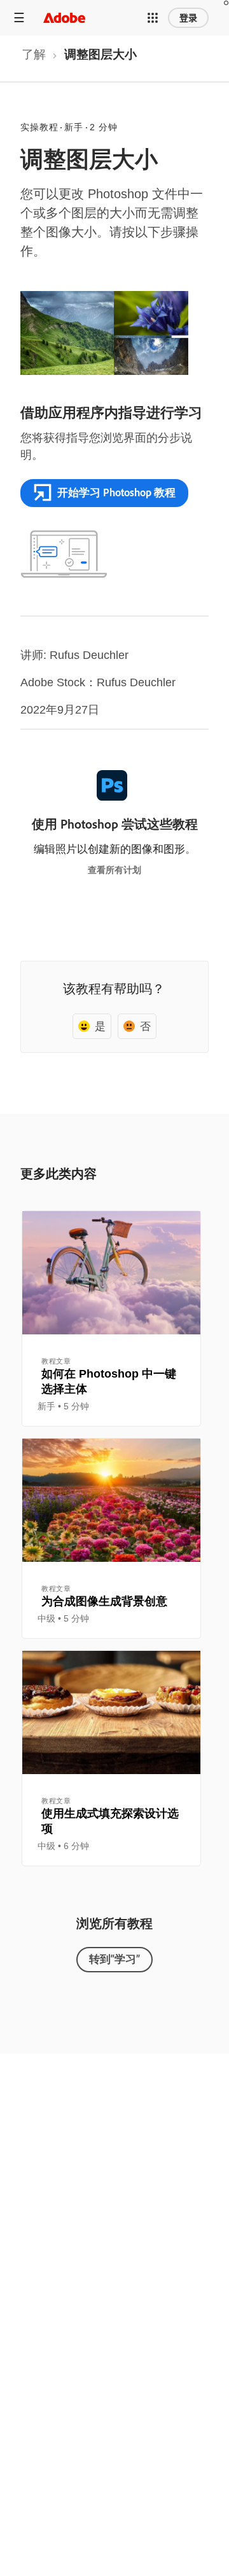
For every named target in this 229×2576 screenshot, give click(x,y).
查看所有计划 (114, 870)
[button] (153, 18)
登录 (188, 18)
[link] (34, 58)
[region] (111, 1319)
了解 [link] (34, 54)
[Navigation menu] (19, 17)
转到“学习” (114, 1959)
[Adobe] (64, 17)
